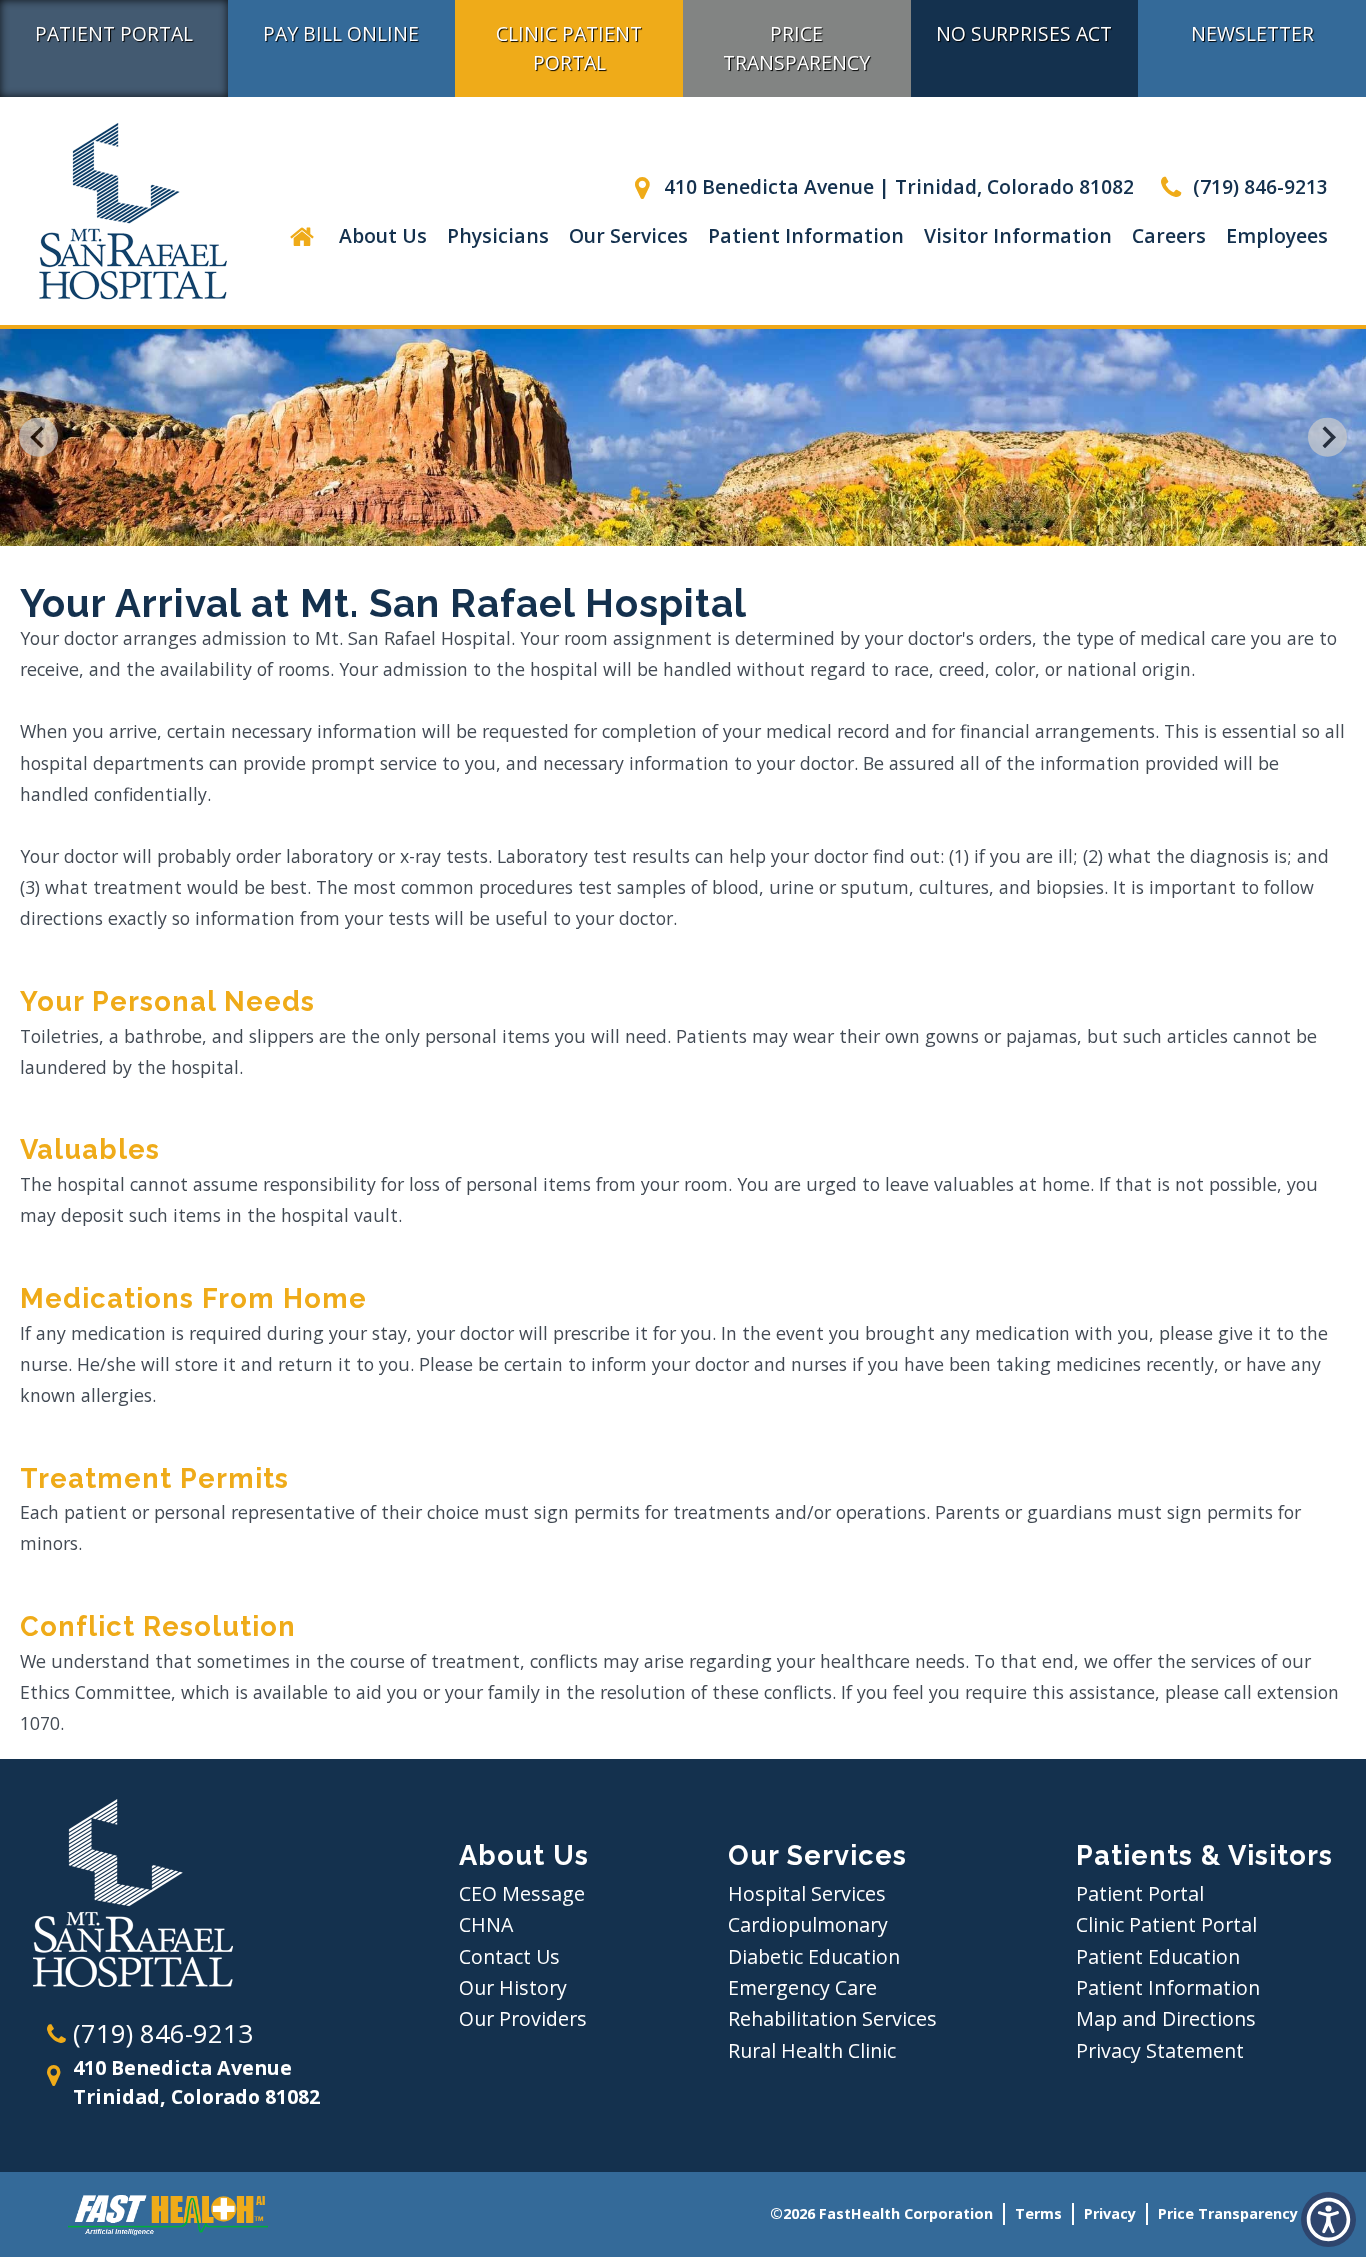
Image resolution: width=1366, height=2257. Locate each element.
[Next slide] (1327, 437)
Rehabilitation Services (832, 2018)
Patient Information (806, 235)
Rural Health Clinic (812, 2050)
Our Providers (523, 2018)
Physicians (498, 235)
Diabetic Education (814, 1956)
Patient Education (1158, 1956)
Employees (1277, 235)
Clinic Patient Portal (569, 48)
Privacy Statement (1160, 2050)
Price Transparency (796, 48)
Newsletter (1252, 33)
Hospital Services (807, 1893)
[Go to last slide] (38, 437)
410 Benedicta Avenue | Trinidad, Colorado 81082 (896, 186)
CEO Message (522, 1893)
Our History (513, 1987)
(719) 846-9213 (1258, 186)
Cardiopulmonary (808, 1924)
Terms (1038, 2213)
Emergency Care (802, 1987)
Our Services (628, 235)
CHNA (486, 1924)
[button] (301, 235)
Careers (1169, 235)
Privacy (1110, 2213)
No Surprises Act (1024, 33)
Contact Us (509, 1956)
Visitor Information (1018, 235)
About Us (383, 235)
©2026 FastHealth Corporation (881, 2213)
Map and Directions (1166, 2018)
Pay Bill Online (341, 33)
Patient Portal (114, 33)
